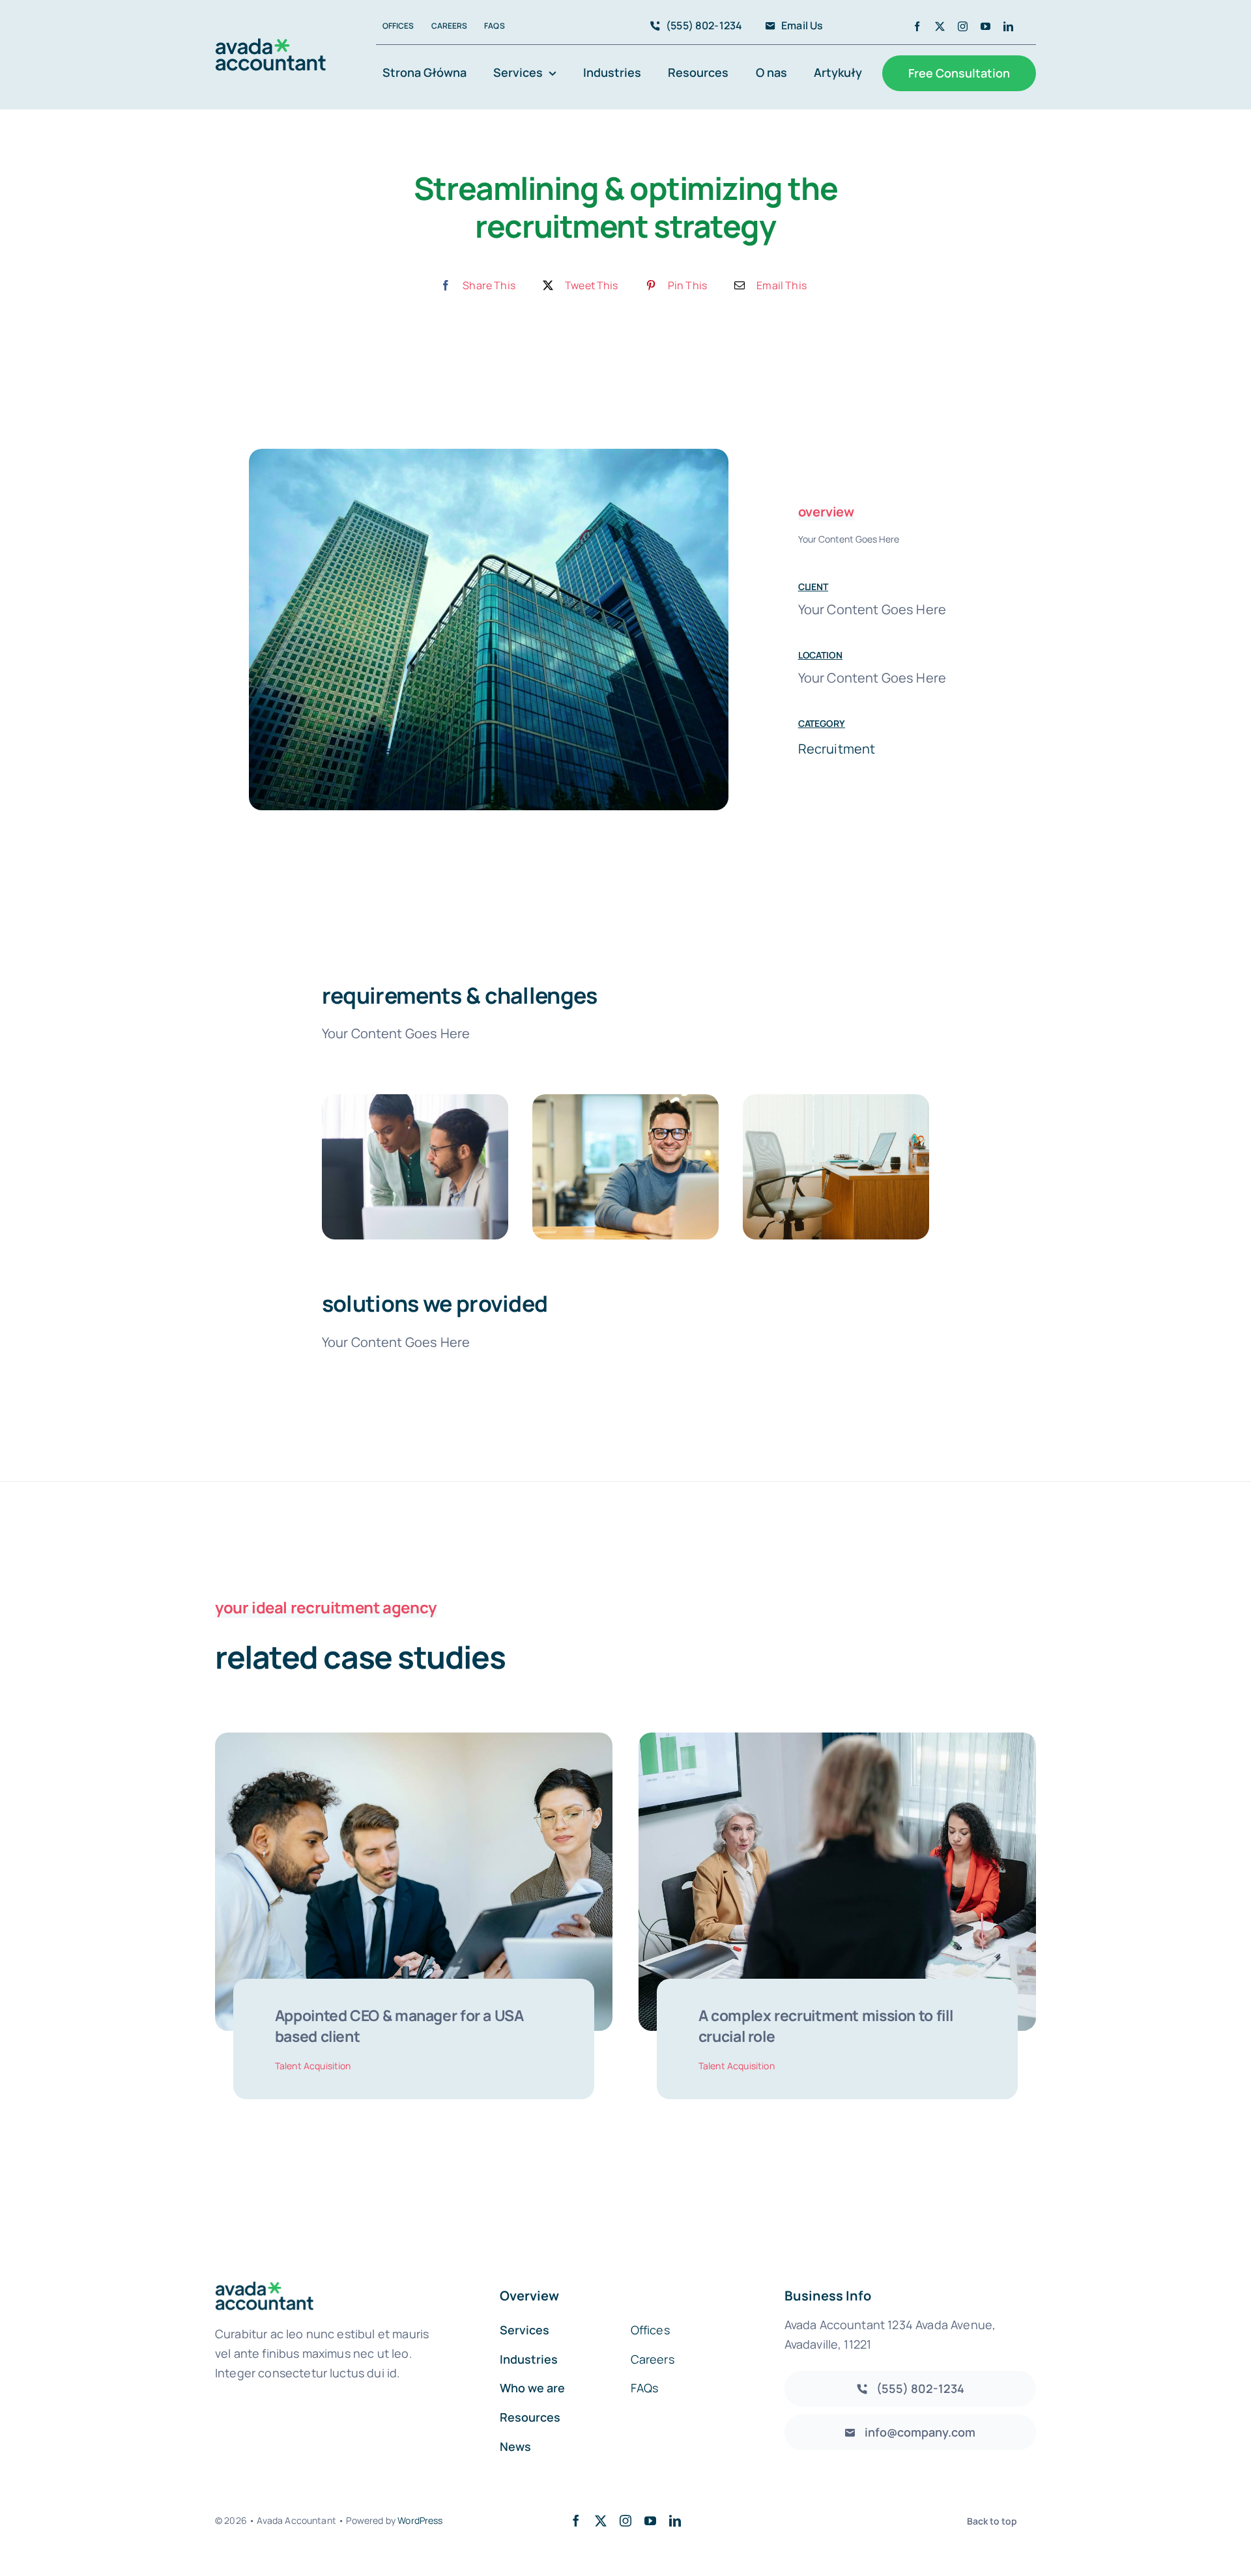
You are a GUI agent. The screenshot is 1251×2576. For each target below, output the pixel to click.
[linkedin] (1008, 26)
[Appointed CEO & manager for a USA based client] (414, 1743)
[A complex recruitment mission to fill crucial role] (837, 1743)
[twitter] (940, 26)
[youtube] (985, 26)
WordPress (420, 2520)
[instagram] (963, 26)
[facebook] (917, 26)
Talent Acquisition (313, 2066)
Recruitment (837, 749)
